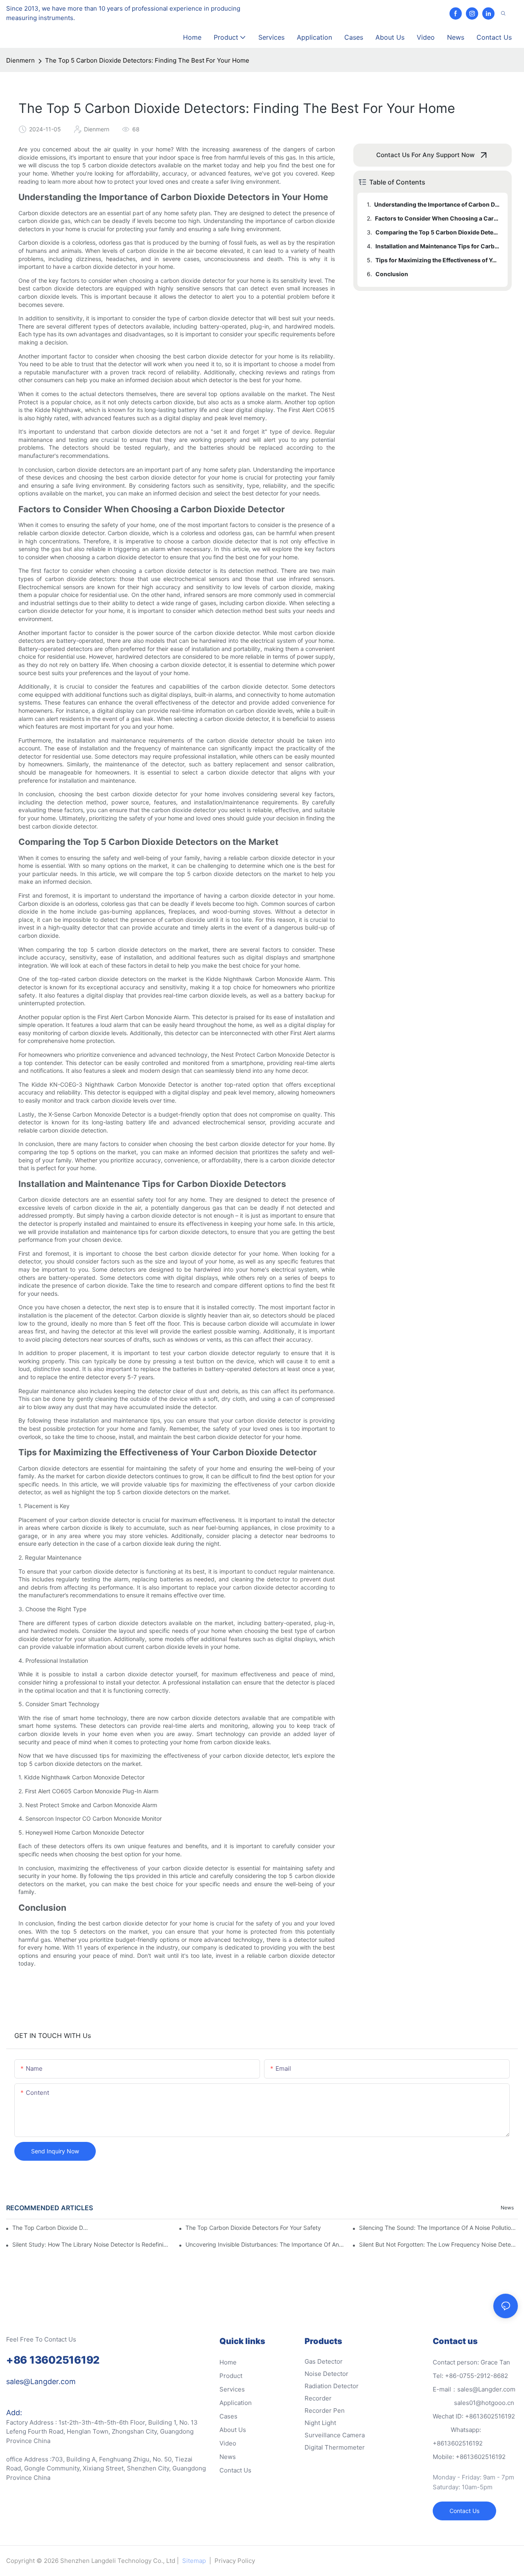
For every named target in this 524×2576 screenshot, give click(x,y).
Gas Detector (324, 2361)
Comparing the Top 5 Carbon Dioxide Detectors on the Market (438, 232)
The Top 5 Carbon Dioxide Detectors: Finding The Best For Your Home (147, 60)
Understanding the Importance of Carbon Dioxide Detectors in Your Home (437, 204)
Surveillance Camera (335, 2435)
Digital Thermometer (335, 2447)
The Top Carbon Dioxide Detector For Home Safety (51, 2228)
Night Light (320, 2423)
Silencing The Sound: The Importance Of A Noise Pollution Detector (438, 2228)
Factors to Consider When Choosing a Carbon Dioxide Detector (437, 218)
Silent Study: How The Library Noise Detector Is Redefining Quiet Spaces (92, 2244)
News (507, 2208)
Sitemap (194, 2561)
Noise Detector (326, 2374)
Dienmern (20, 60)
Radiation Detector (332, 2386)
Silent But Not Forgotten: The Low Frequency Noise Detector (438, 2244)
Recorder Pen (325, 2410)
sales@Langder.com (41, 2381)
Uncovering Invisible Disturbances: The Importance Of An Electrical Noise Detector (265, 2244)
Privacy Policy (234, 2561)
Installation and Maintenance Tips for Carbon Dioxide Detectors (438, 246)
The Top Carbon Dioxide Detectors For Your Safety (253, 2228)
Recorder (318, 2398)
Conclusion (392, 274)
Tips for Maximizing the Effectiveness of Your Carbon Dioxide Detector (438, 260)
